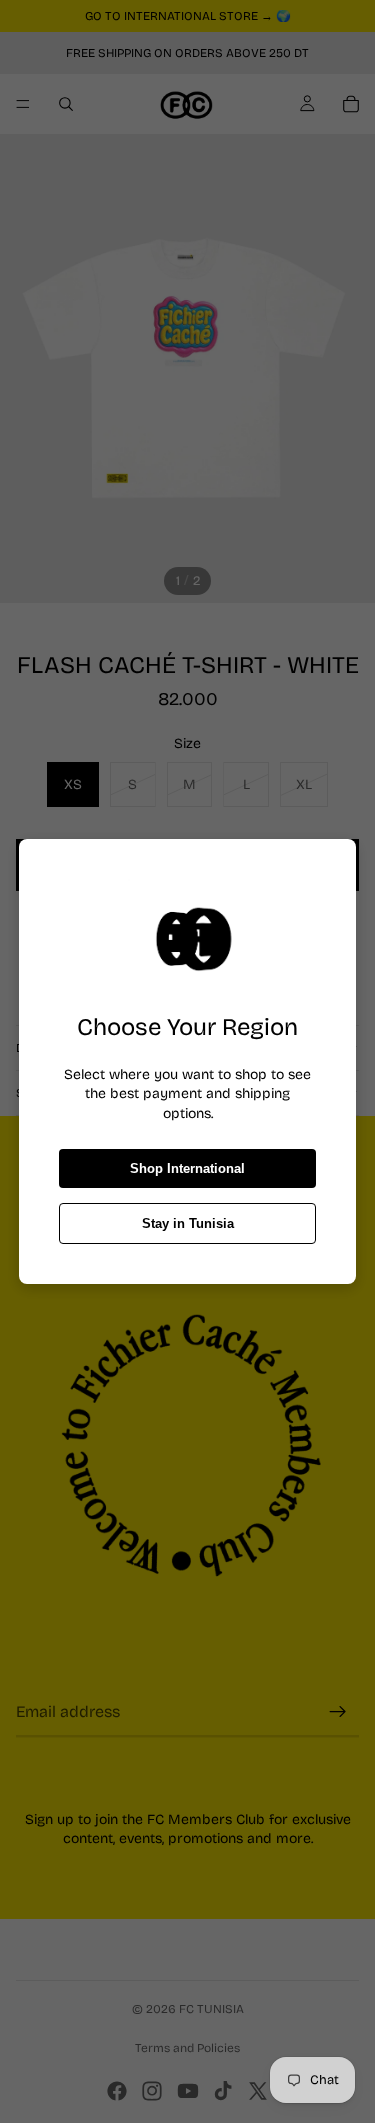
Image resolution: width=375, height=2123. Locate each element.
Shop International (187, 1168)
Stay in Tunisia (188, 1223)
